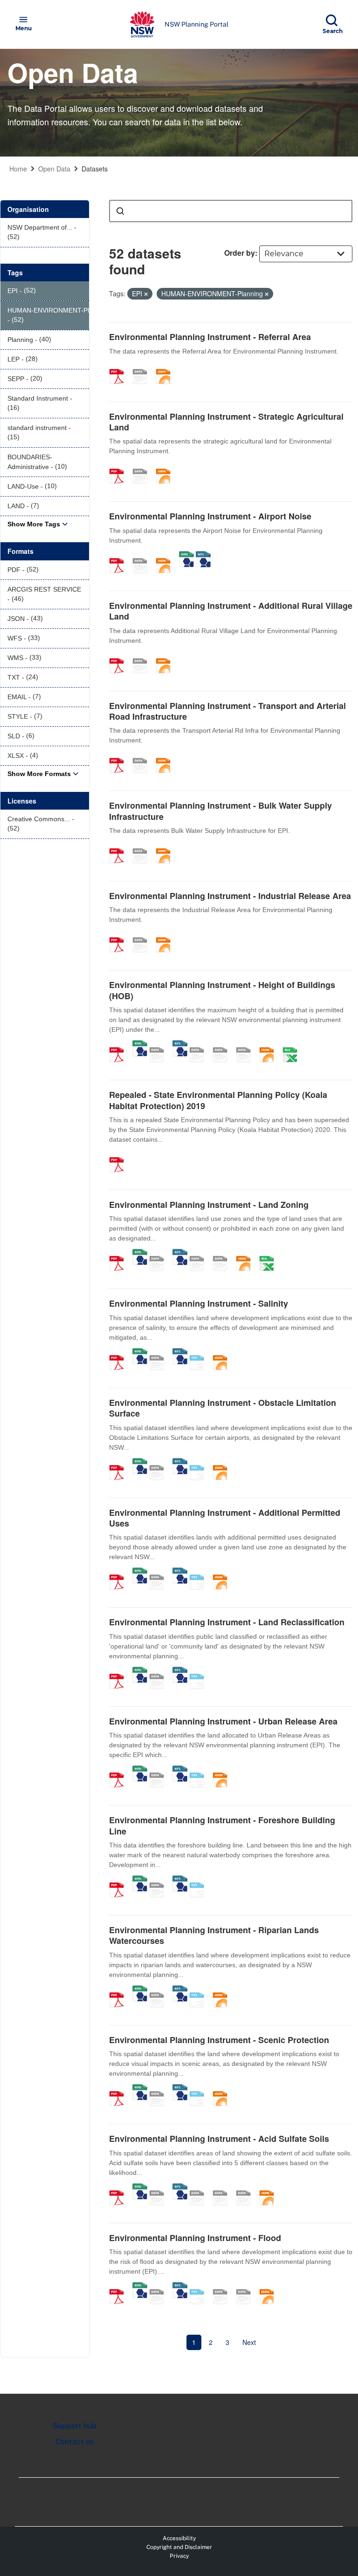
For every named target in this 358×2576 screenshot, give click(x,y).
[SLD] (223, 1045)
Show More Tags (34, 524)
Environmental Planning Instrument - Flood (195, 2238)
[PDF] (120, 367)
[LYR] (200, 1254)
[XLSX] (293, 1045)
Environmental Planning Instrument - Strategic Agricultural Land (226, 422)
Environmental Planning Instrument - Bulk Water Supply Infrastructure (220, 811)
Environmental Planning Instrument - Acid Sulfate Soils (219, 2139)
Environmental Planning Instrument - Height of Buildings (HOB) (222, 990)
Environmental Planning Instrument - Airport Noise (210, 516)
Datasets (95, 169)
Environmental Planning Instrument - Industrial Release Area (230, 896)
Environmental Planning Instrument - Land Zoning (209, 1205)
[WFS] (203, 556)
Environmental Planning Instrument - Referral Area (210, 337)
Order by (240, 253)
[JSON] (166, 367)
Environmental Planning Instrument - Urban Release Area (223, 1721)
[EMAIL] (247, 1045)
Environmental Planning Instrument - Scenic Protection (219, 2040)
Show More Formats (39, 774)
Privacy (179, 2556)
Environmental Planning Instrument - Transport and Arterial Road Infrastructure (227, 711)
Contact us (75, 2442)
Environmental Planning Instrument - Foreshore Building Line (222, 1825)
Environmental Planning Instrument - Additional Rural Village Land (231, 611)
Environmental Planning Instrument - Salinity (199, 1303)
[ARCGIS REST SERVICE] (143, 367)
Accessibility (179, 2538)
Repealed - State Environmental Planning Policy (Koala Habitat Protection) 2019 (218, 1100)
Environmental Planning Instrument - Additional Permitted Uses (225, 1518)
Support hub (75, 2426)
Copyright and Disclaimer (179, 2547)
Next (249, 2342)
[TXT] (200, 1353)
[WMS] (186, 556)
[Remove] (146, 294)
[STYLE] (200, 1045)
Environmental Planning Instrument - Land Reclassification (227, 1622)
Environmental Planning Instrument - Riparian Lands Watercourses (214, 1935)
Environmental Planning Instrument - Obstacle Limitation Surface (223, 1408)
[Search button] (120, 211)
